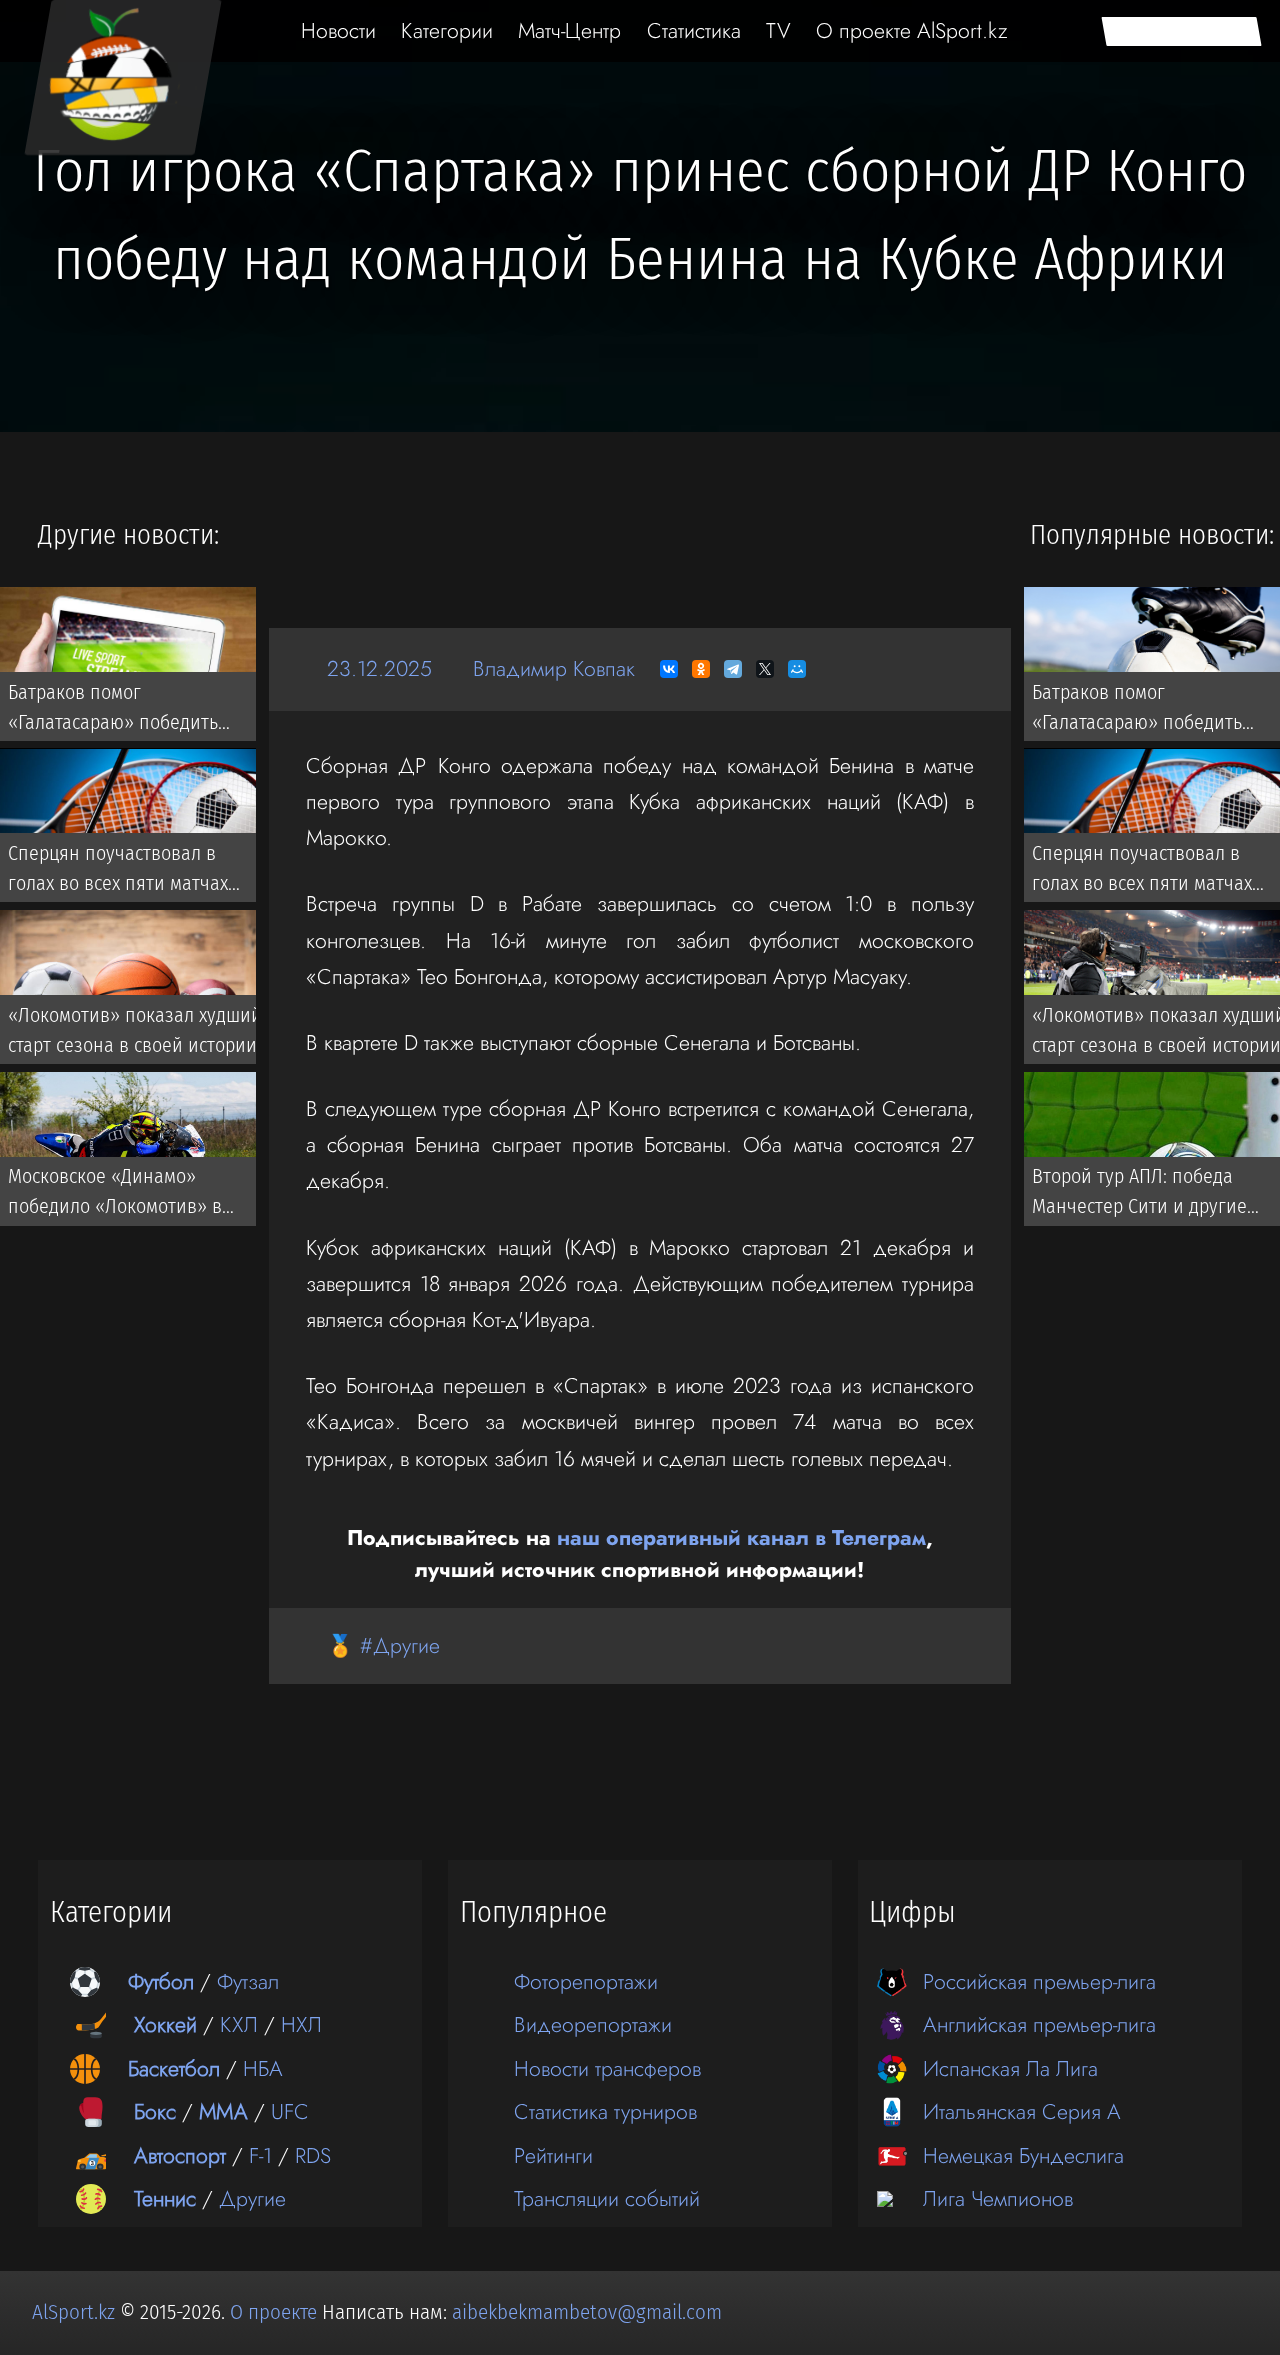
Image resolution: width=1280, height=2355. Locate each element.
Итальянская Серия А (1022, 2111)
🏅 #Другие (383, 1645)
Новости (338, 30)
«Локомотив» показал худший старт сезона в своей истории (135, 1030)
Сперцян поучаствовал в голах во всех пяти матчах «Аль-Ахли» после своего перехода (118, 873)
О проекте (276, 2312)
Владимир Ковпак (554, 668)
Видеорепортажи (593, 2024)
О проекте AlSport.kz (912, 30)
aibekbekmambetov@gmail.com (587, 2312)
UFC (290, 2111)
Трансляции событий (607, 2198)
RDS (313, 2155)
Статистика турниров (605, 2111)
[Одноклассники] (701, 669)
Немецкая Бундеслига (1023, 2155)
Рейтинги (553, 2155)
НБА (263, 2068)
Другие (252, 2198)
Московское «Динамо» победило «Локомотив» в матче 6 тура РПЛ (115, 1196)
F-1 (260, 2155)
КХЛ (239, 2024)
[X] (765, 669)
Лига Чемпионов (998, 2198)
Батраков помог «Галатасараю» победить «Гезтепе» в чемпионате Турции (113, 711)
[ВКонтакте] (669, 669)
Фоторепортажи (586, 1981)
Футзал (248, 1981)
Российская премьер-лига (1039, 1981)
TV (778, 30)
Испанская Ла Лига (1010, 2068)
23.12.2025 (379, 668)
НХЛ (301, 2024)
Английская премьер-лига (1039, 2024)
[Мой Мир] (797, 669)
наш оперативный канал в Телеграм (741, 1537)
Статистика (694, 30)
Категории (447, 30)
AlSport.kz (73, 2312)
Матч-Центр (569, 30)
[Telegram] (733, 669)
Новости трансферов (607, 2068)
